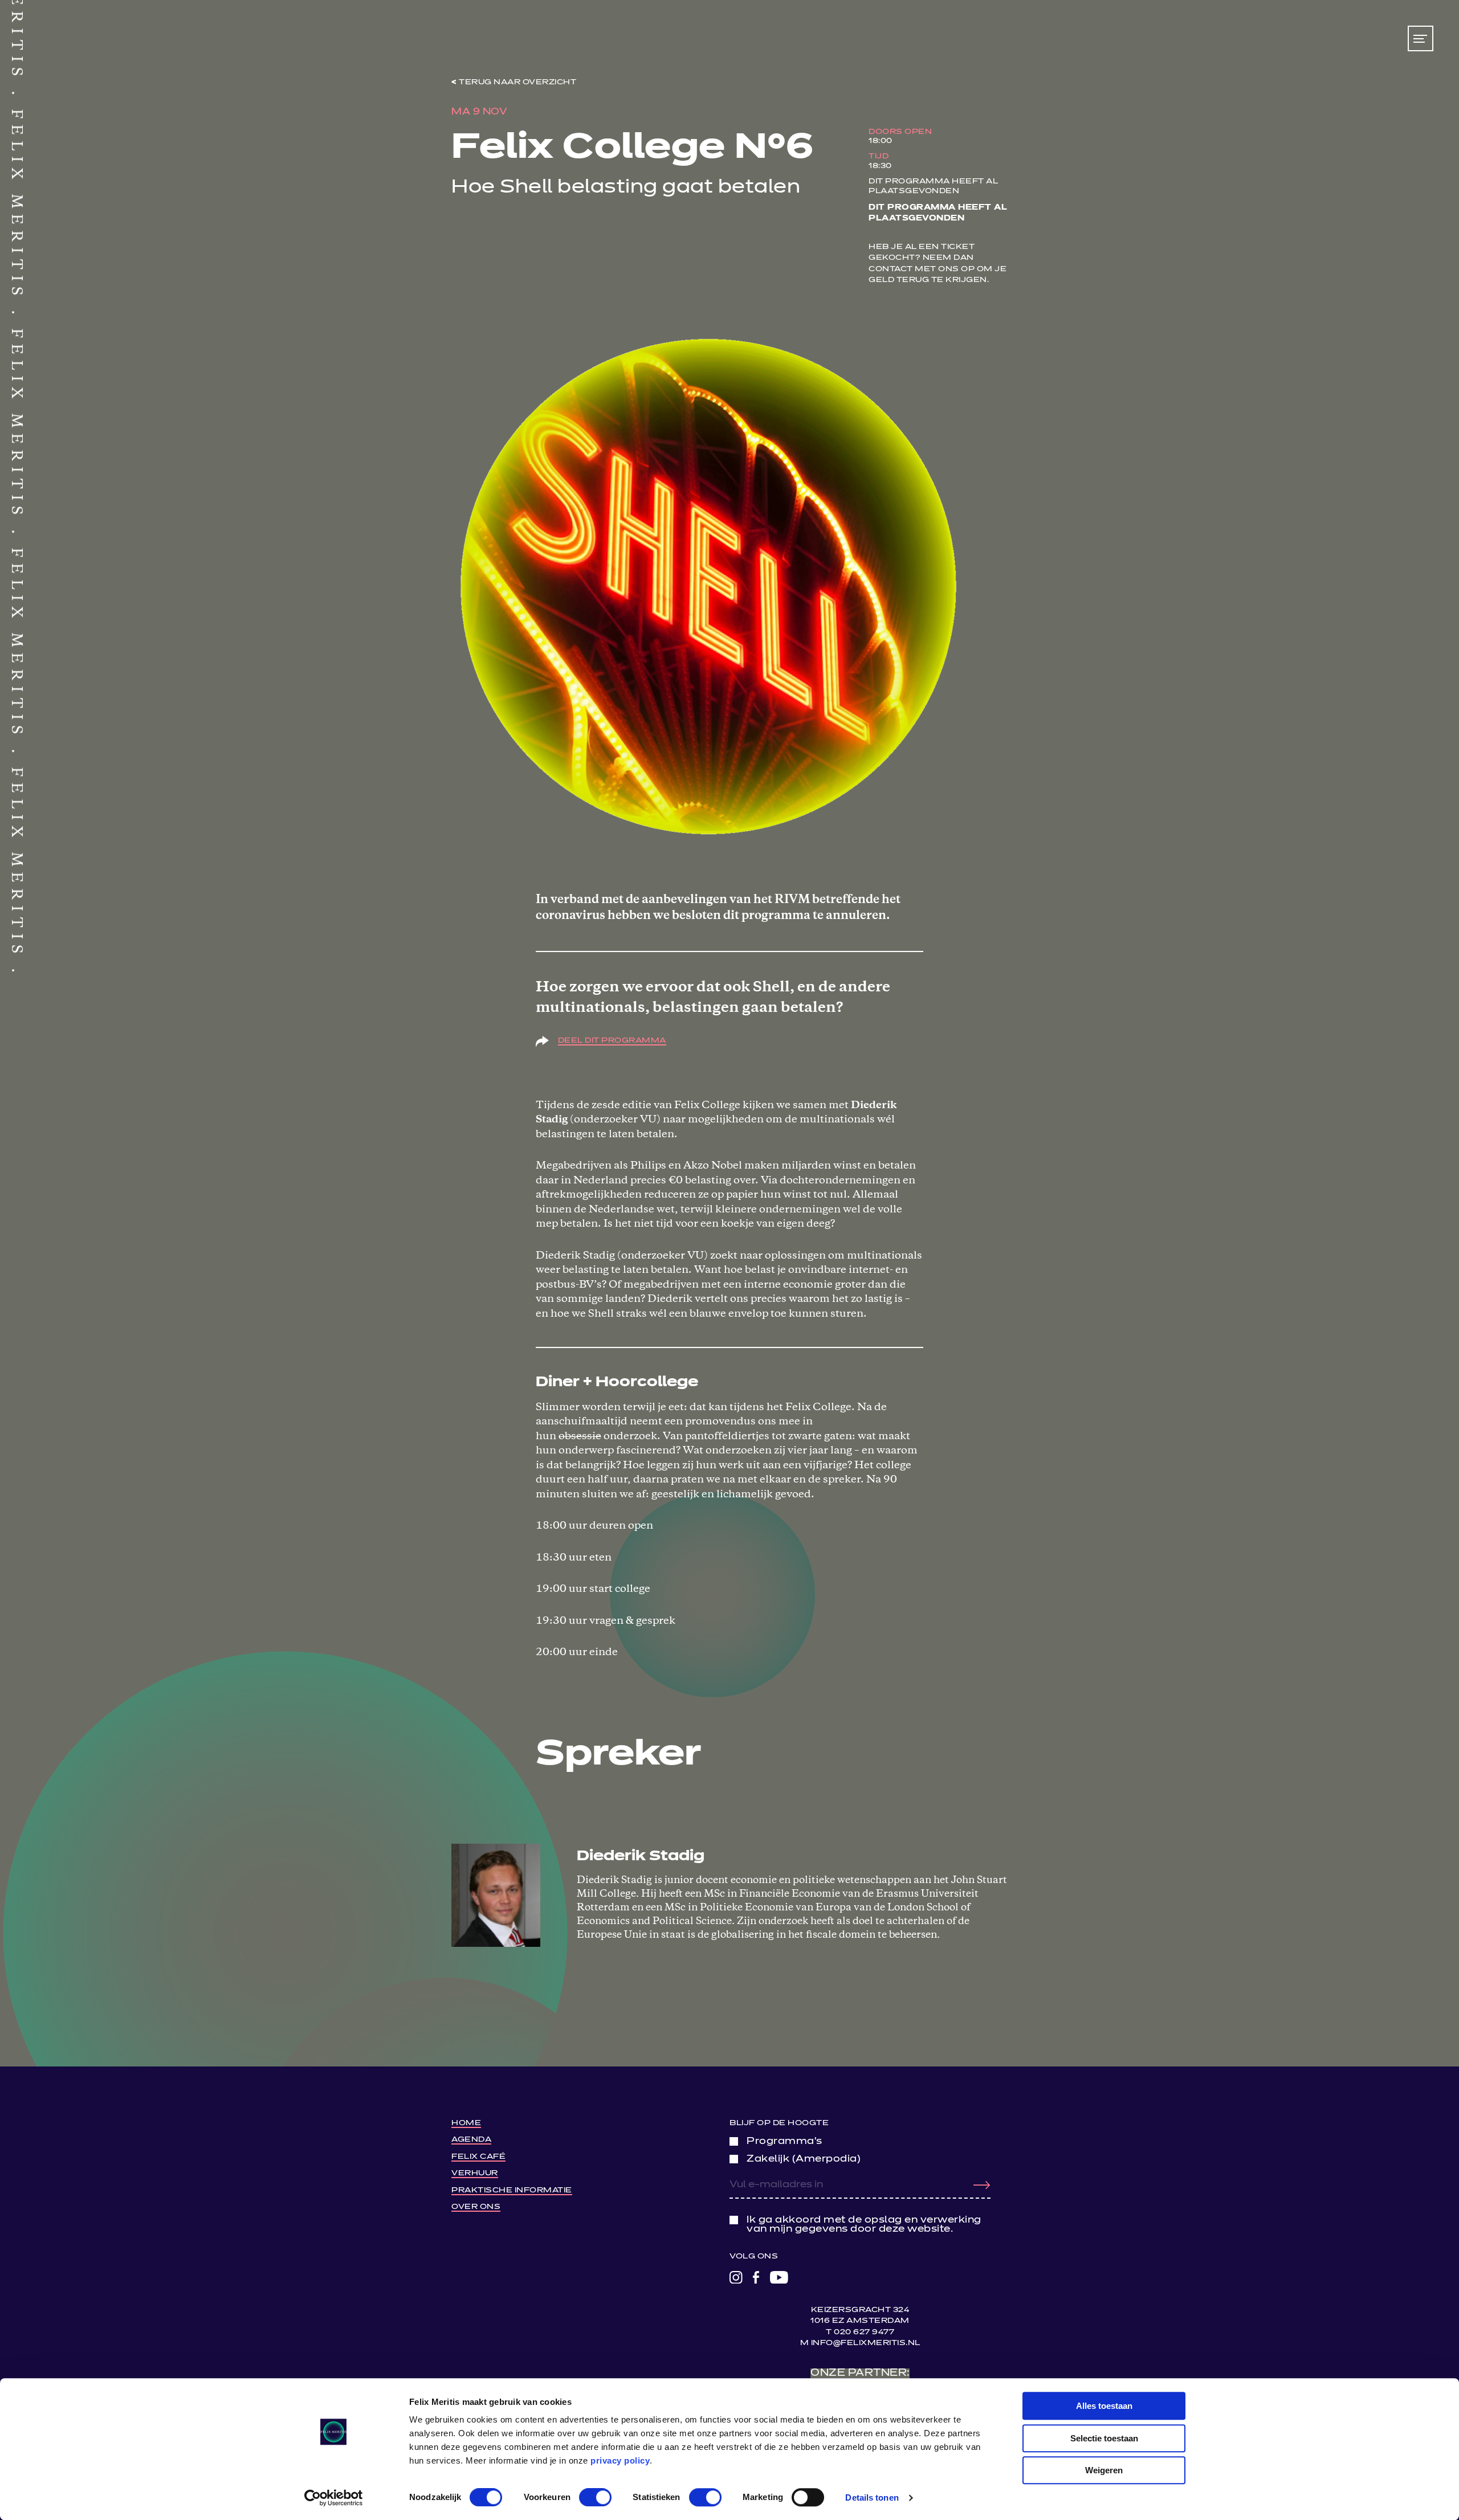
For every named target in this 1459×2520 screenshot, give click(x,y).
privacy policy (620, 2460)
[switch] (595, 2497)
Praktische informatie (512, 2190)
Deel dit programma (612, 1041)
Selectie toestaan (1104, 2438)
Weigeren (1104, 2470)
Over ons (476, 2207)
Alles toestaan (1104, 2406)
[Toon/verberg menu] (1421, 38)
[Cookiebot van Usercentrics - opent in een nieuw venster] (334, 2498)
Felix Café (478, 2157)
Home (466, 2123)
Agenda (471, 2140)
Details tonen (872, 2497)
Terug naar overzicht (517, 82)
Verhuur (475, 2173)
